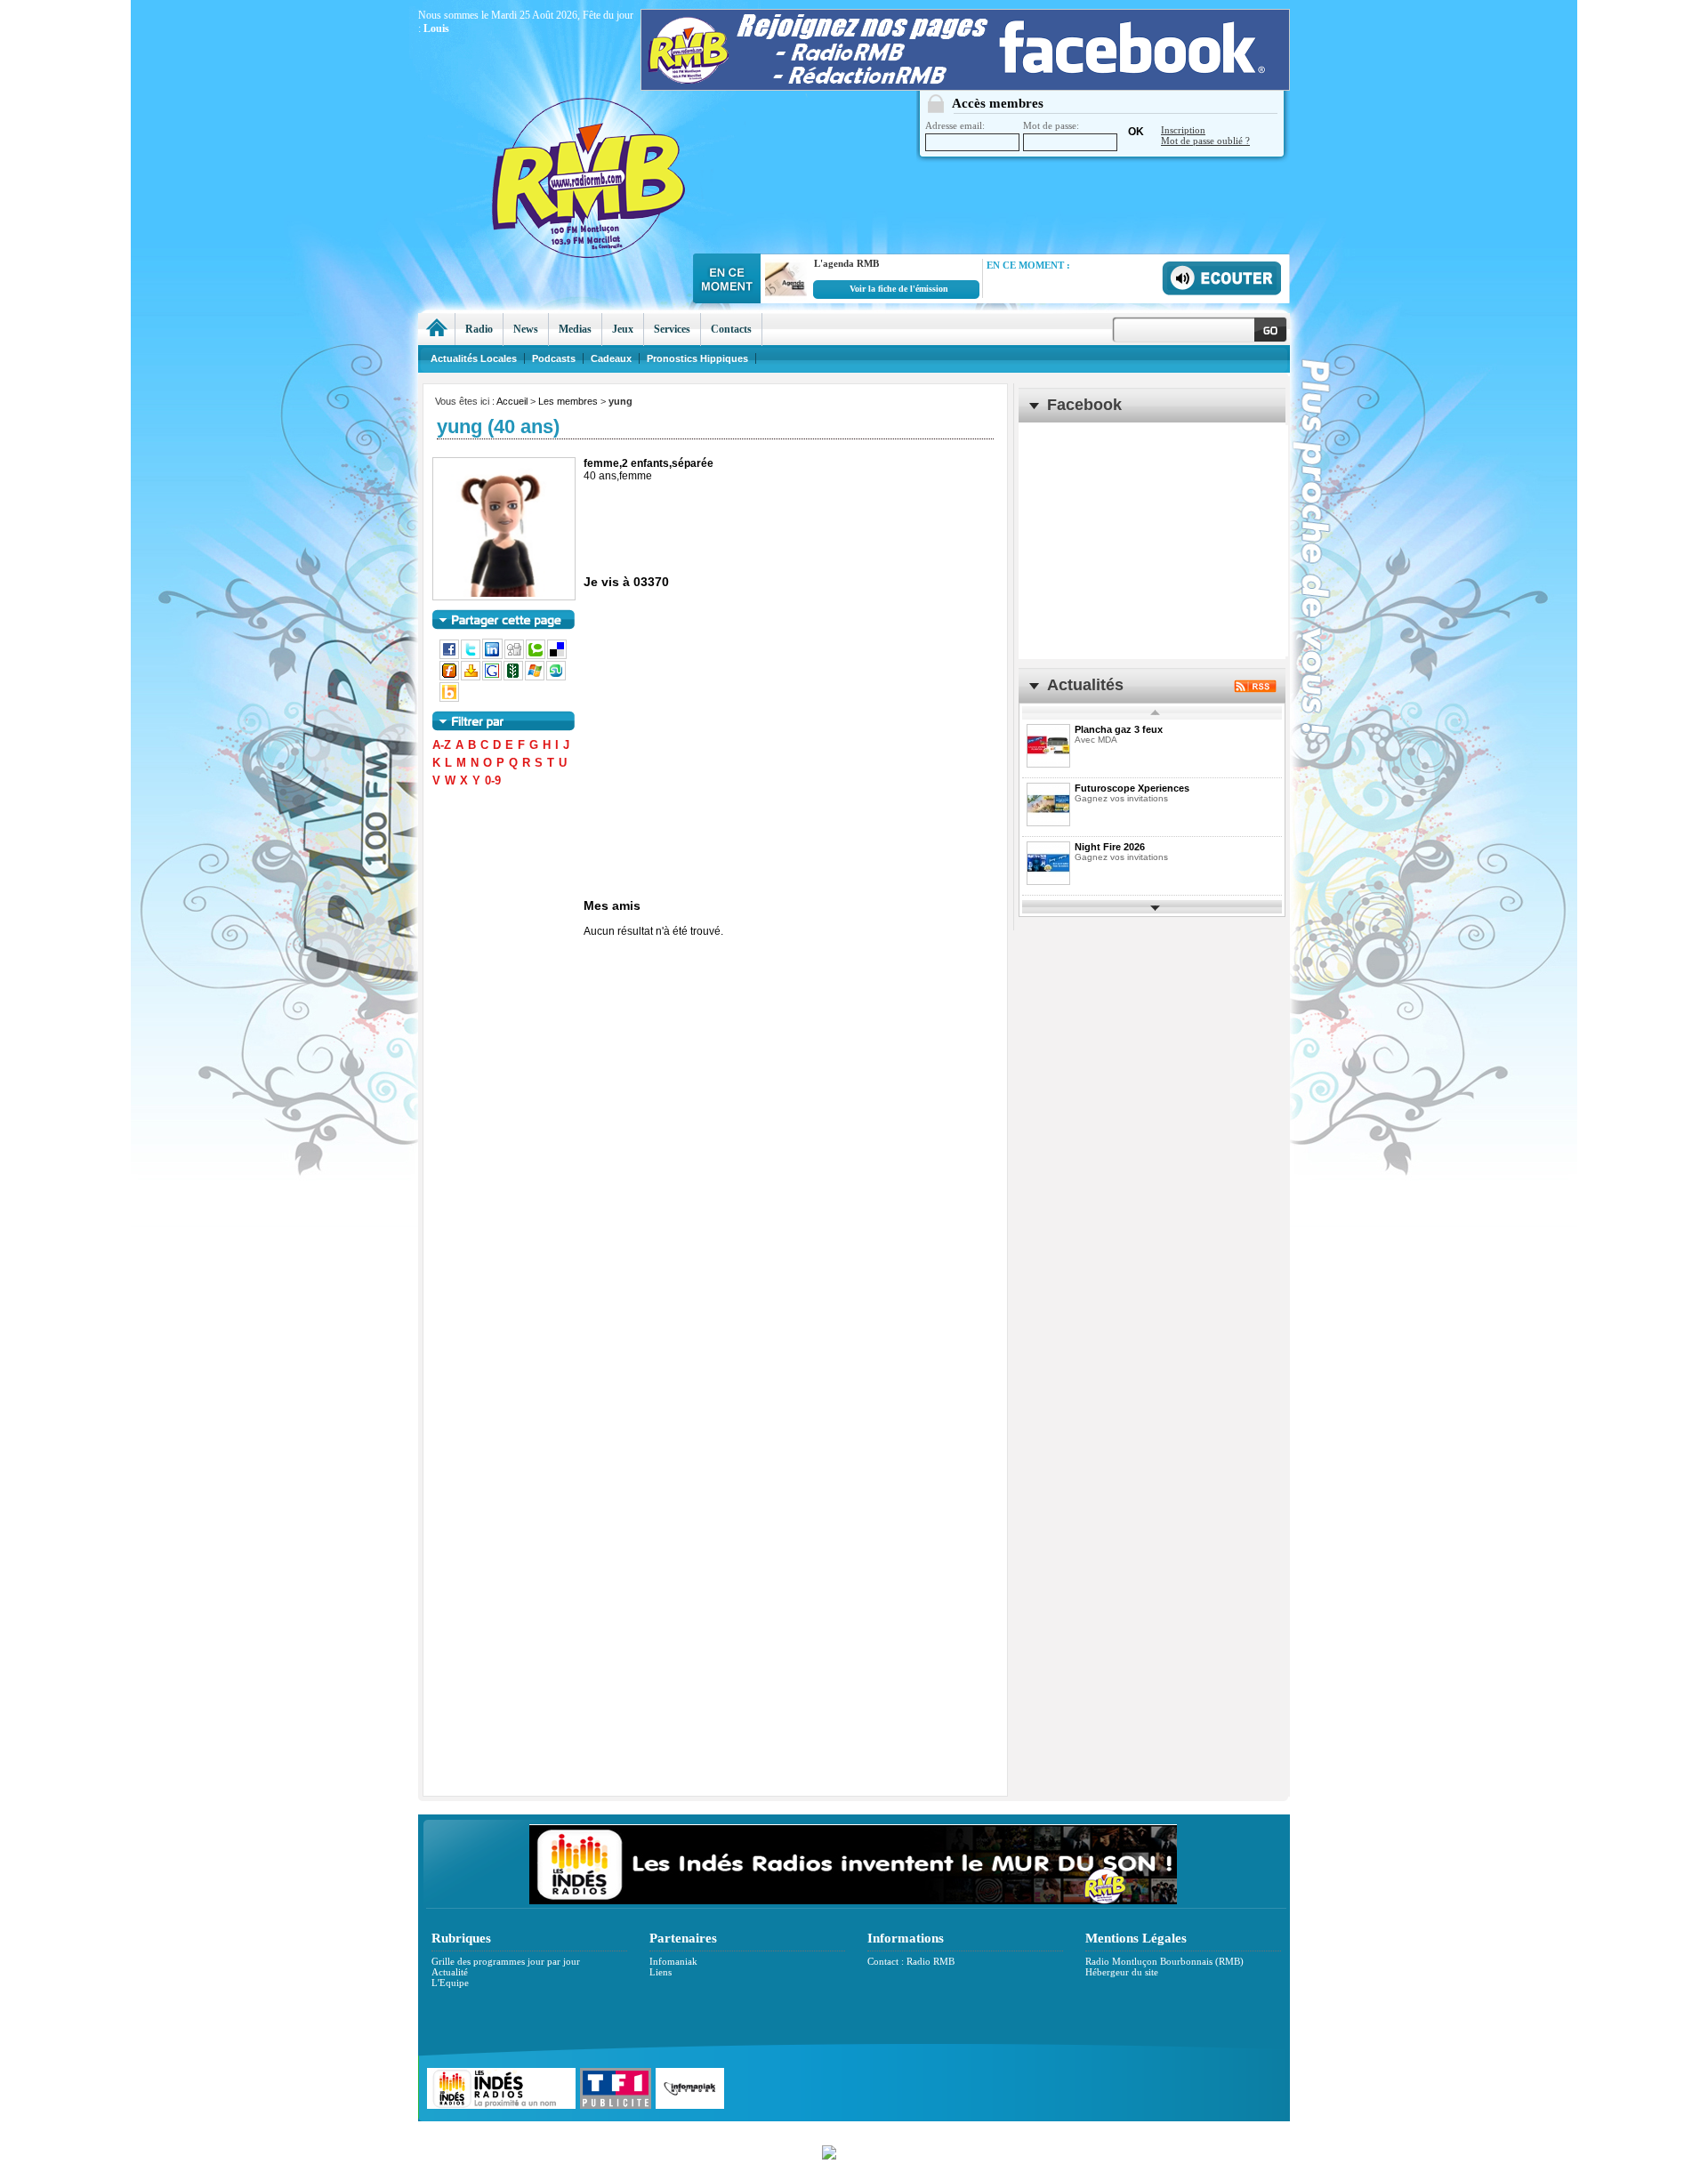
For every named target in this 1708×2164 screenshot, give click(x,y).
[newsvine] (514, 677)
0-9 (493, 780)
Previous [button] (1156, 713)
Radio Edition (727, 2131)
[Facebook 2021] (965, 86)
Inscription (1183, 130)
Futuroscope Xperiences (1132, 788)
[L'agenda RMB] (784, 297)
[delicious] (558, 656)
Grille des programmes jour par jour (506, 1961)
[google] (493, 677)
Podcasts (554, 358)
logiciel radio (1042, 2131)
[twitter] (471, 656)
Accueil (512, 401)
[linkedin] (493, 656)
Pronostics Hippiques (697, 358)
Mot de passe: (1051, 125)
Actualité (450, 1972)
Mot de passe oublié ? (1205, 141)
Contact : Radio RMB (911, 1961)
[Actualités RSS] (1255, 688)
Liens (661, 1972)
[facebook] (450, 656)
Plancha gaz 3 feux (1119, 729)
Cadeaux (611, 358)
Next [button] (1156, 907)
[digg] (515, 656)
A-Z (442, 745)
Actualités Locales (474, 358)
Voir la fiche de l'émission (899, 289)
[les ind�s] (853, 1901)
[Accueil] (436, 329)
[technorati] (536, 656)
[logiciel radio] (854, 2150)
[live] (536, 677)
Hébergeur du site (1122, 1972)
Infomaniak (673, 1961)
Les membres (568, 401)
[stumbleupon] (557, 677)
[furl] (450, 677)
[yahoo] (471, 677)
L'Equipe (450, 1983)
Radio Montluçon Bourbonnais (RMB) (1164, 1961)
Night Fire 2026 (1110, 847)
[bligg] (450, 698)
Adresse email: (955, 125)
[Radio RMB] (663, 143)
